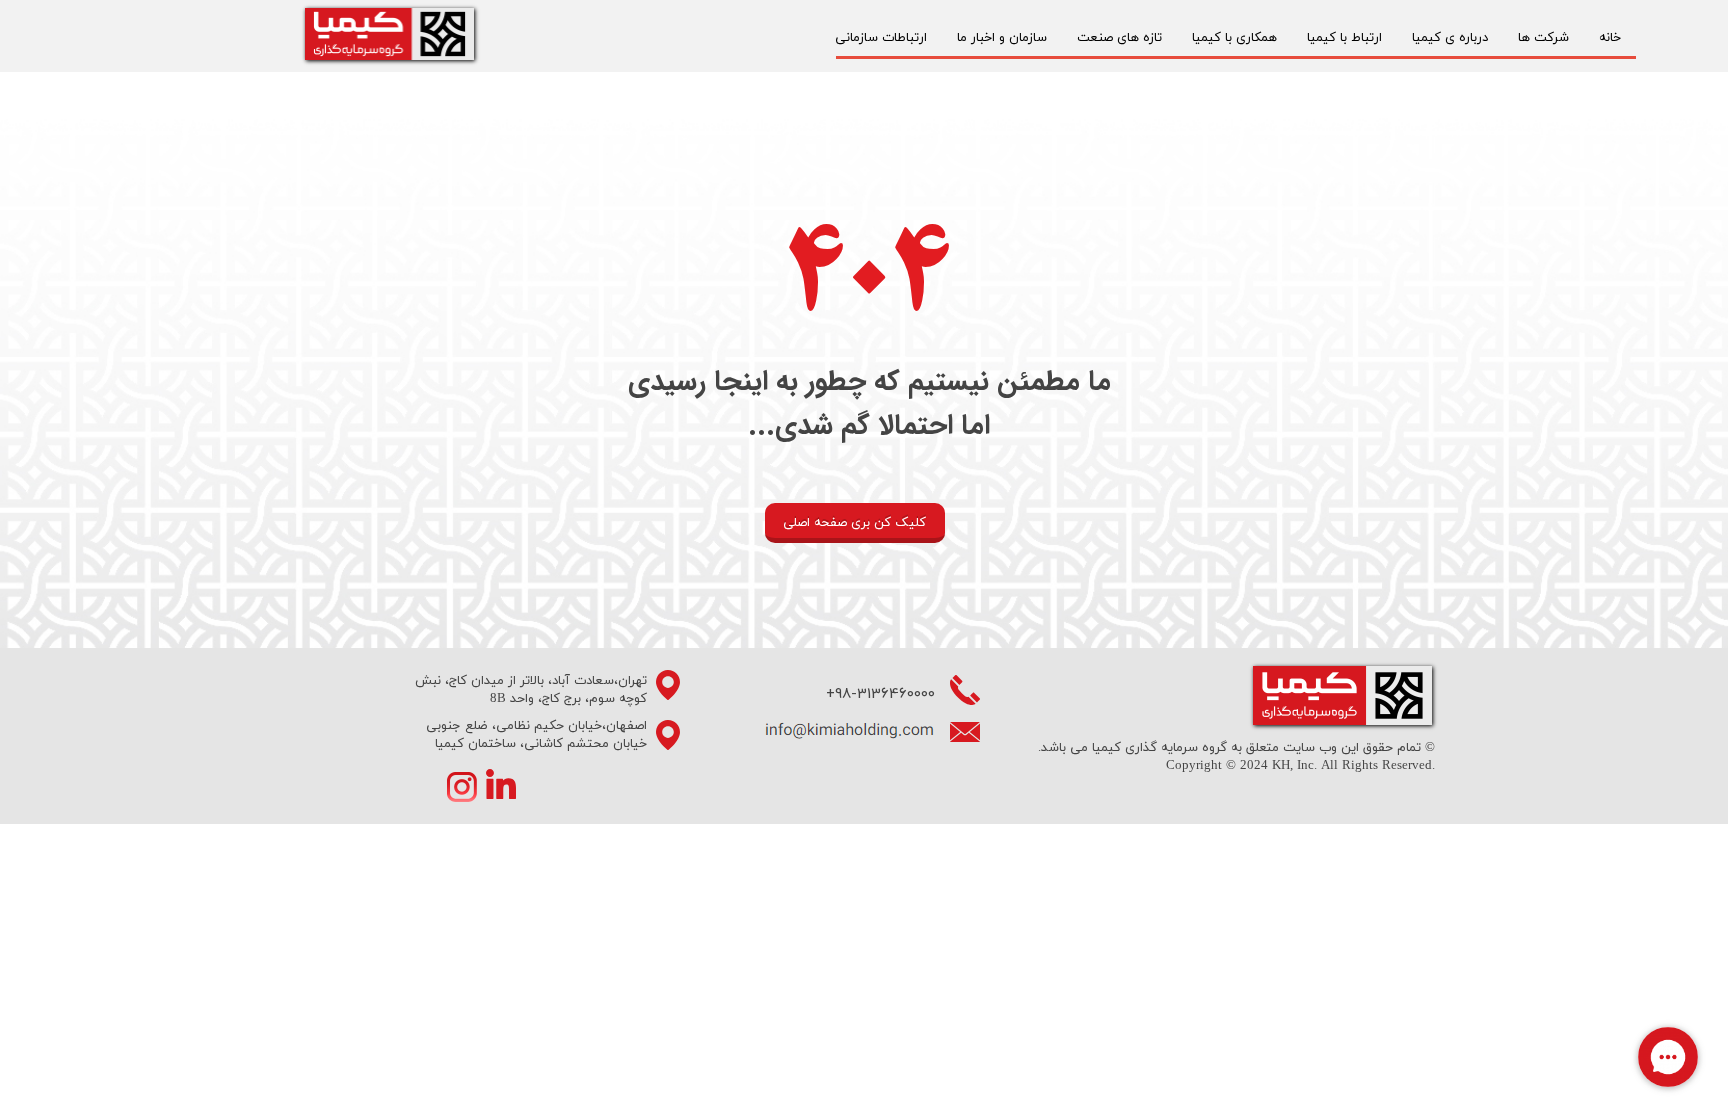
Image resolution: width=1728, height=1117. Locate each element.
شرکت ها (1543, 38)
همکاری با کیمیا (1234, 38)
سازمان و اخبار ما (1002, 38)
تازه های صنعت (1119, 38)
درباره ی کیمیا (1450, 38)
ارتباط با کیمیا (1344, 38)
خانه (1610, 38)
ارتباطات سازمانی (881, 38)
